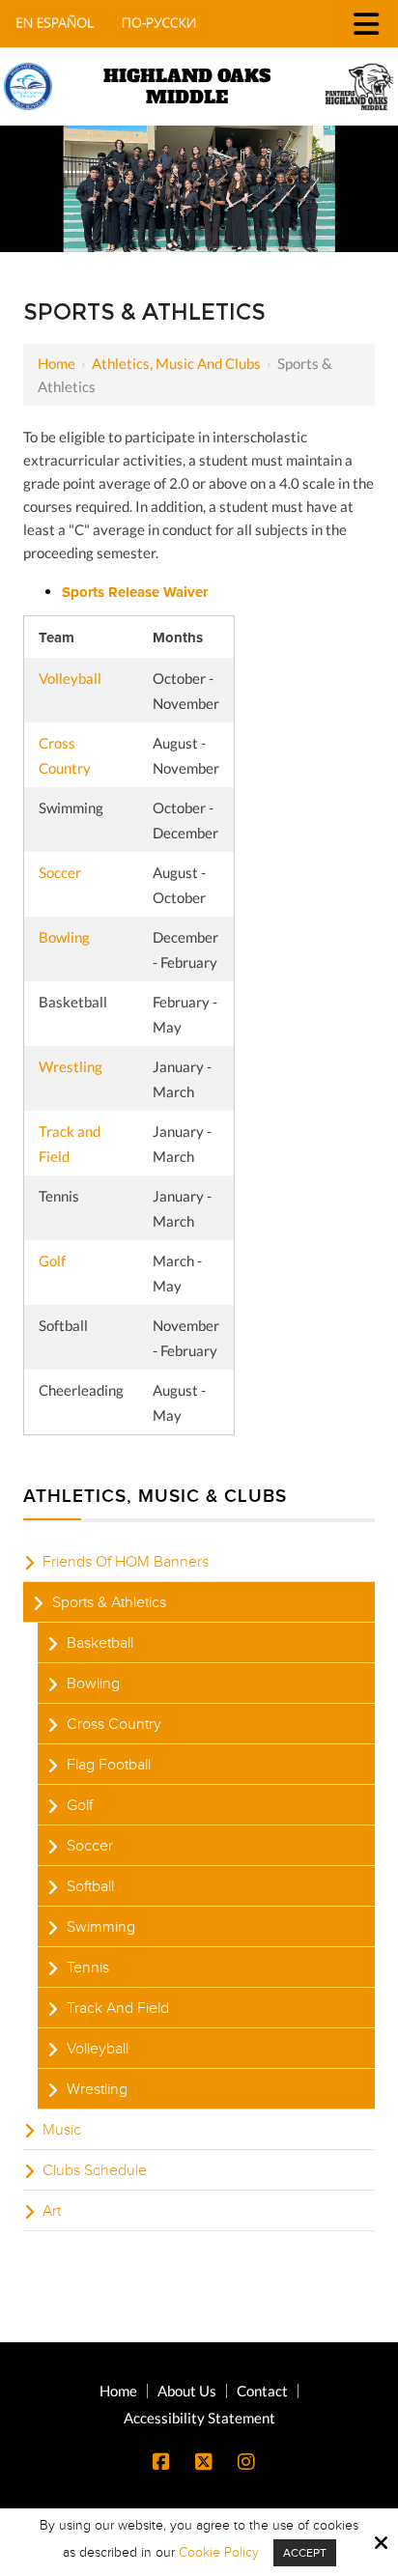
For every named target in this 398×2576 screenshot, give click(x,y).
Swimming (101, 1927)
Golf (52, 1260)
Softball (90, 1886)
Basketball (100, 1643)
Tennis (88, 1967)
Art (52, 2211)
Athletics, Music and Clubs (176, 363)
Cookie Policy (219, 2552)
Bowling (64, 937)
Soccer (60, 872)
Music (62, 2130)
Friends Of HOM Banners (126, 1562)
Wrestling (71, 1066)
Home (57, 363)
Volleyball (70, 678)
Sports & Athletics (109, 1602)
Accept (305, 2553)
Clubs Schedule (95, 2170)
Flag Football (109, 1765)
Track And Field (118, 2008)
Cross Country (114, 1724)
